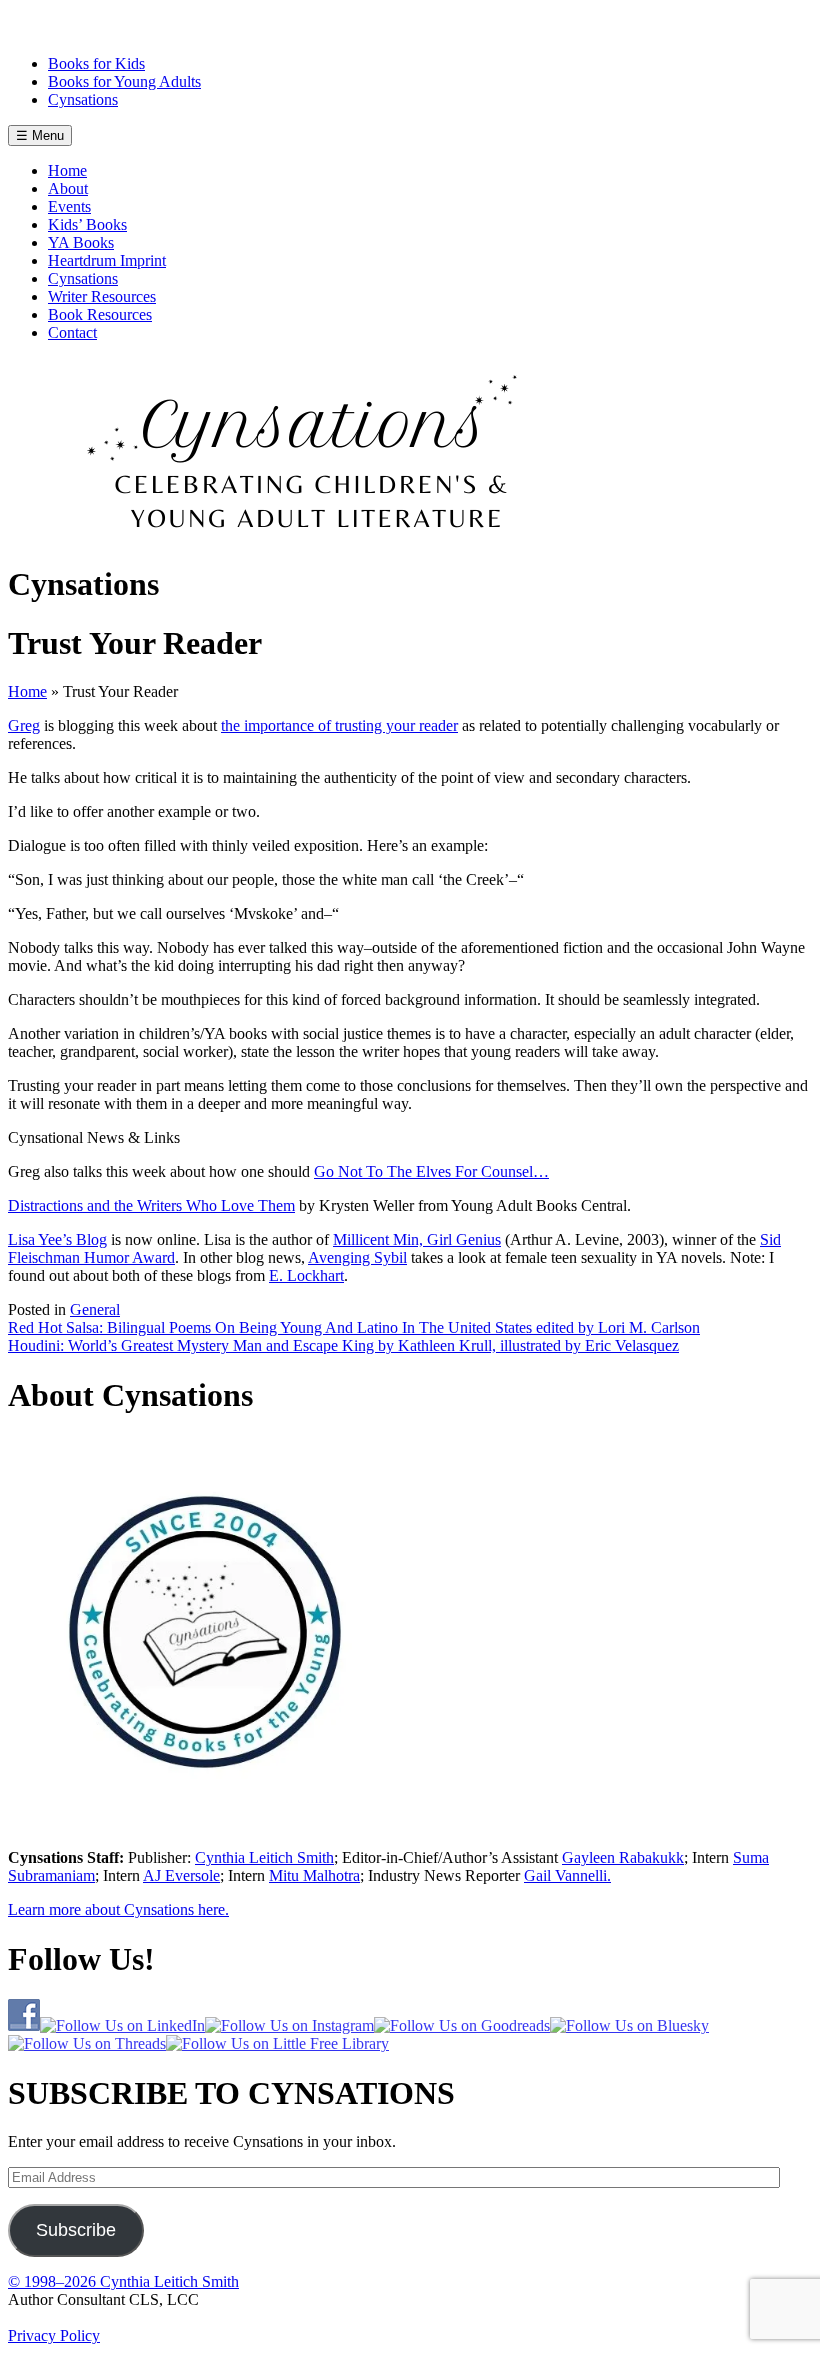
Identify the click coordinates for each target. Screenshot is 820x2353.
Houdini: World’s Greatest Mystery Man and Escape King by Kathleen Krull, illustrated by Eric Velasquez (343, 1345)
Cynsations (83, 99)
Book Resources (100, 314)
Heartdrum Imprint (107, 260)
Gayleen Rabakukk (623, 1857)
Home (67, 170)
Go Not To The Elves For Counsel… (431, 1171)
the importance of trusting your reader (339, 725)
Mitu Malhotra (314, 1875)
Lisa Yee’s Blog (57, 1239)
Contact (72, 332)
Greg (24, 725)
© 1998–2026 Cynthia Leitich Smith (123, 2281)
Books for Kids (96, 63)
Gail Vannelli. (567, 1875)
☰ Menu (40, 135)
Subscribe (76, 2230)
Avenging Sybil (357, 1257)
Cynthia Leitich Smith (264, 1857)
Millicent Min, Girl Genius (417, 1239)
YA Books (81, 242)
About (68, 188)
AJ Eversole (181, 1875)
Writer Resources (102, 296)
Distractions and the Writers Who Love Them (151, 1205)
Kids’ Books (87, 224)
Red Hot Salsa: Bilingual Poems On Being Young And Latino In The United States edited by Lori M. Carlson (354, 1327)
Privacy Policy (54, 2335)
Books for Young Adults (124, 81)
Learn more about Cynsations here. (118, 1909)
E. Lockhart (306, 1275)
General (95, 1309)
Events (69, 206)
